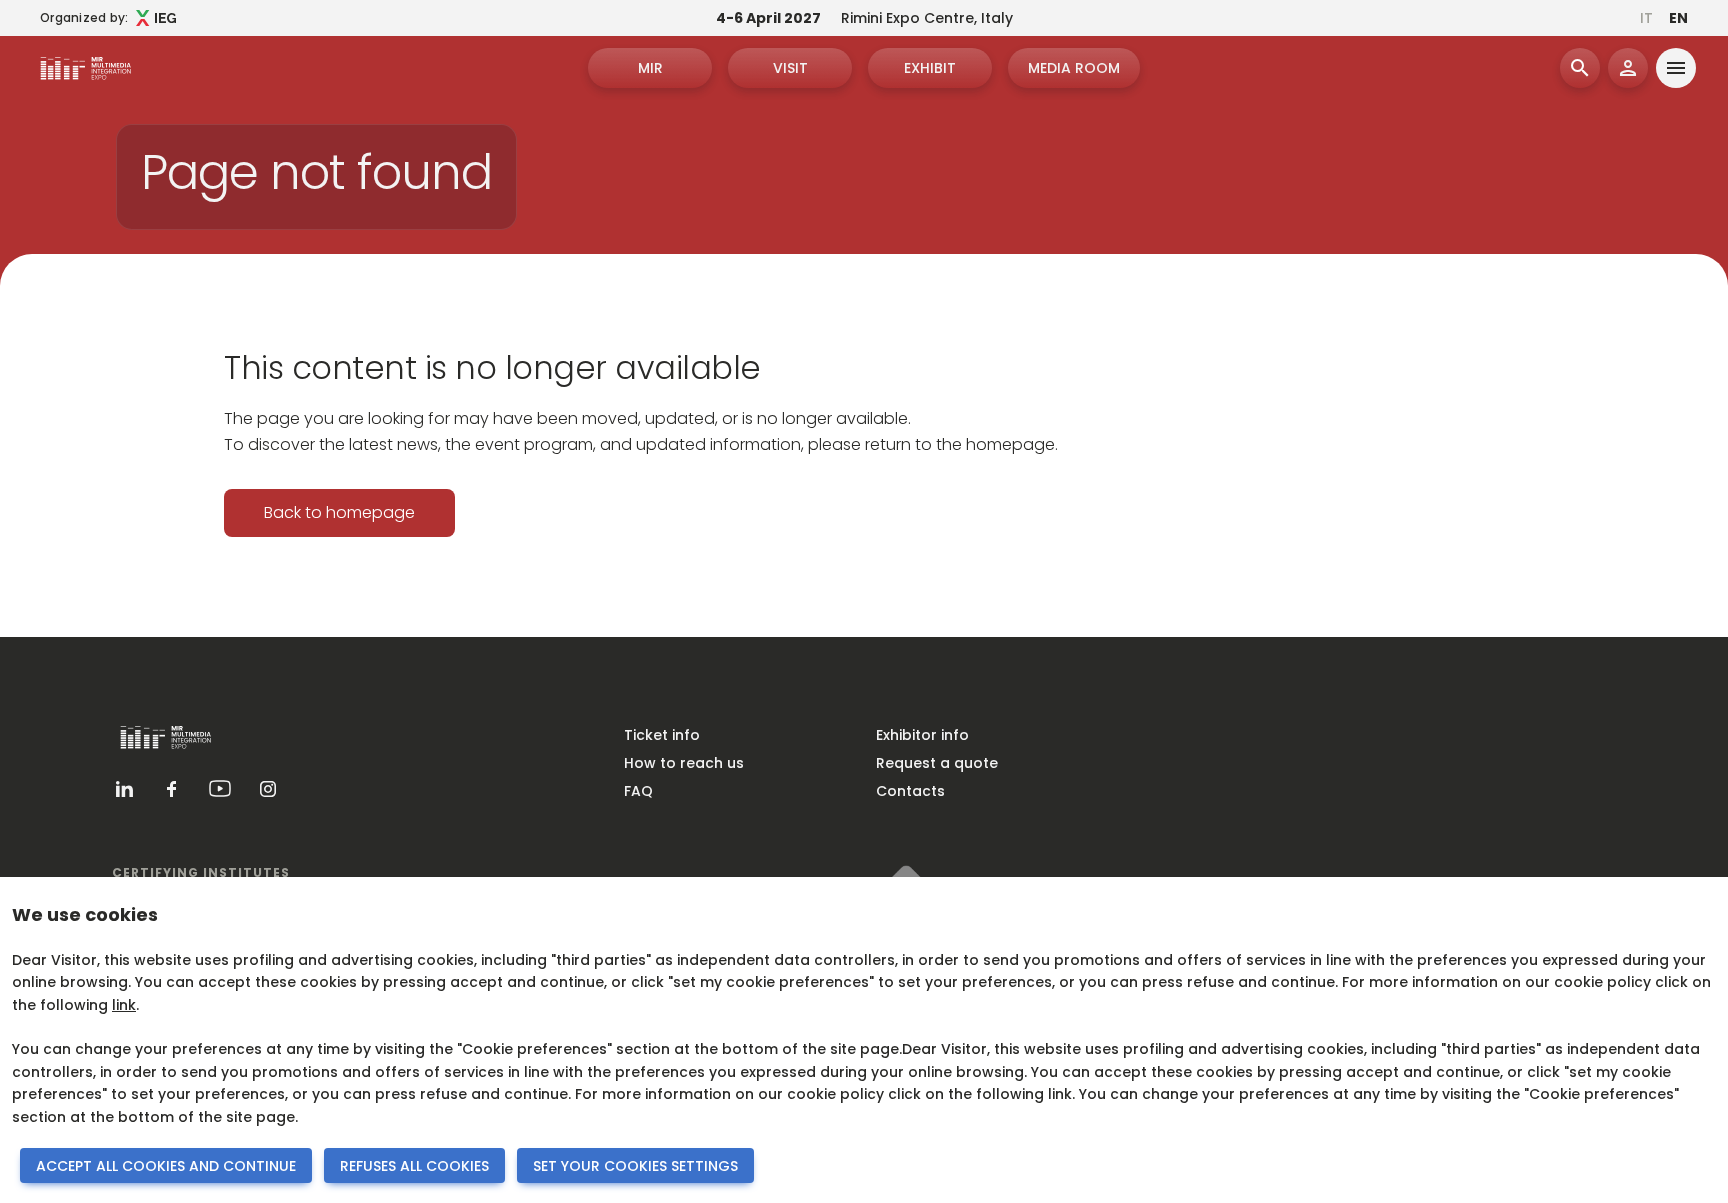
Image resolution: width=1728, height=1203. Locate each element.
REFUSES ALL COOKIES (414, 1166)
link (124, 1005)
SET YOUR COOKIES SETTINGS (635, 1166)
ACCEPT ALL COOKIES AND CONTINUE (166, 1166)
